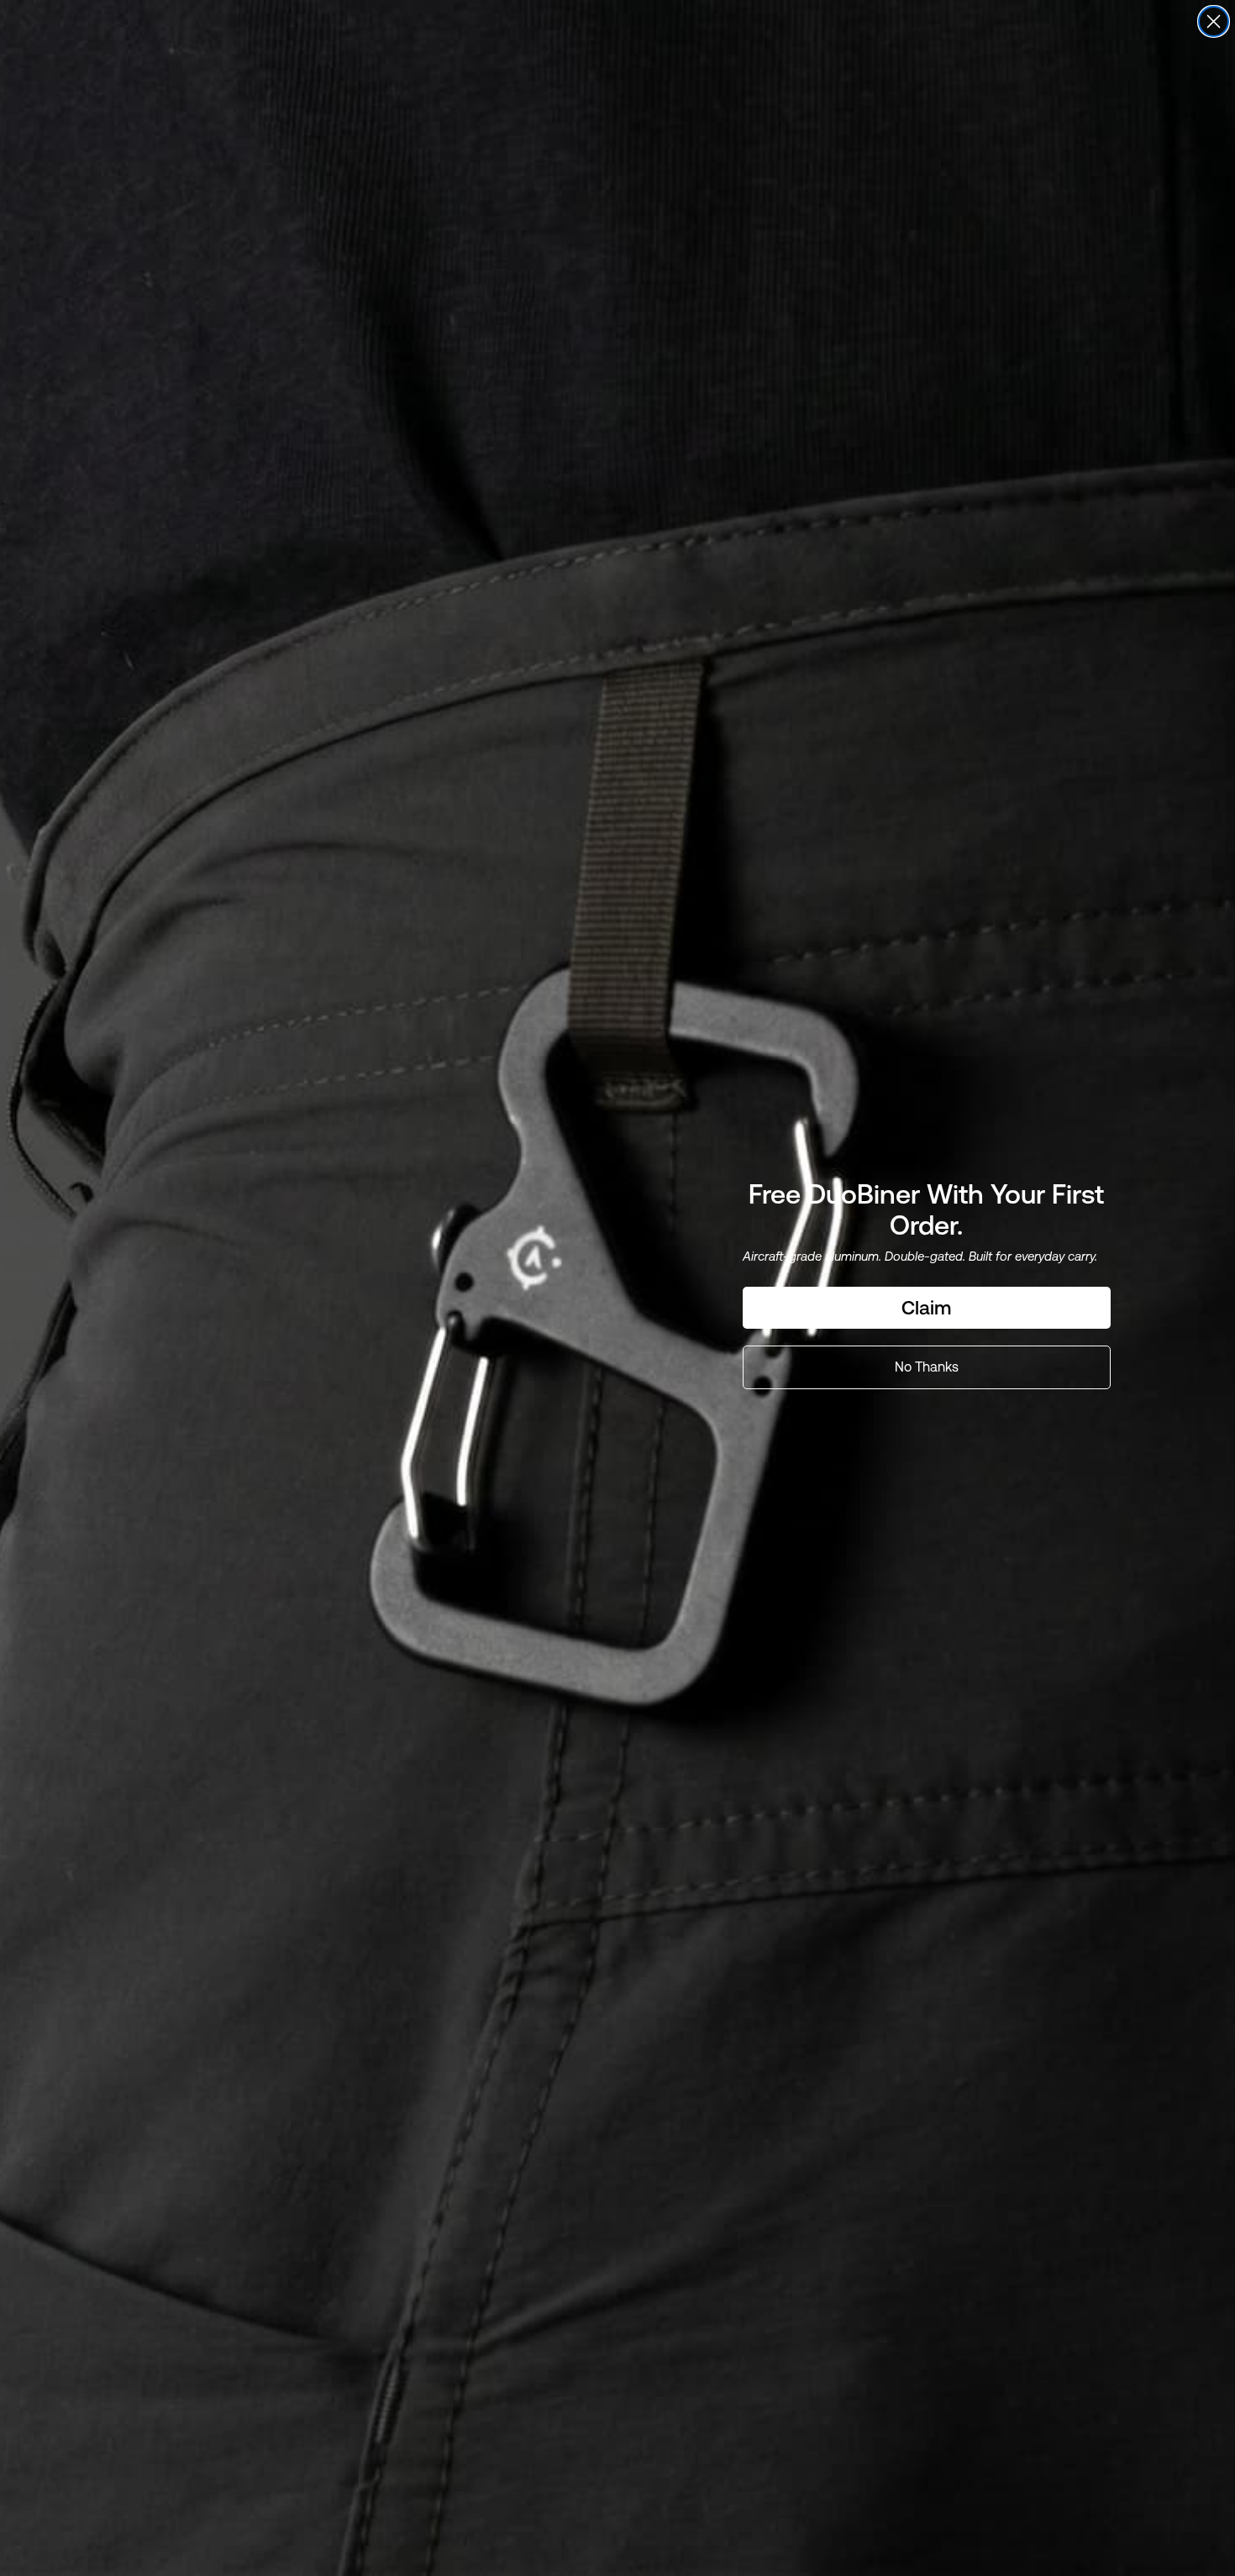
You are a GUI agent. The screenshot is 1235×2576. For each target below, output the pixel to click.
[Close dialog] (1214, 21)
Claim (926, 1308)
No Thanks (927, 1367)
